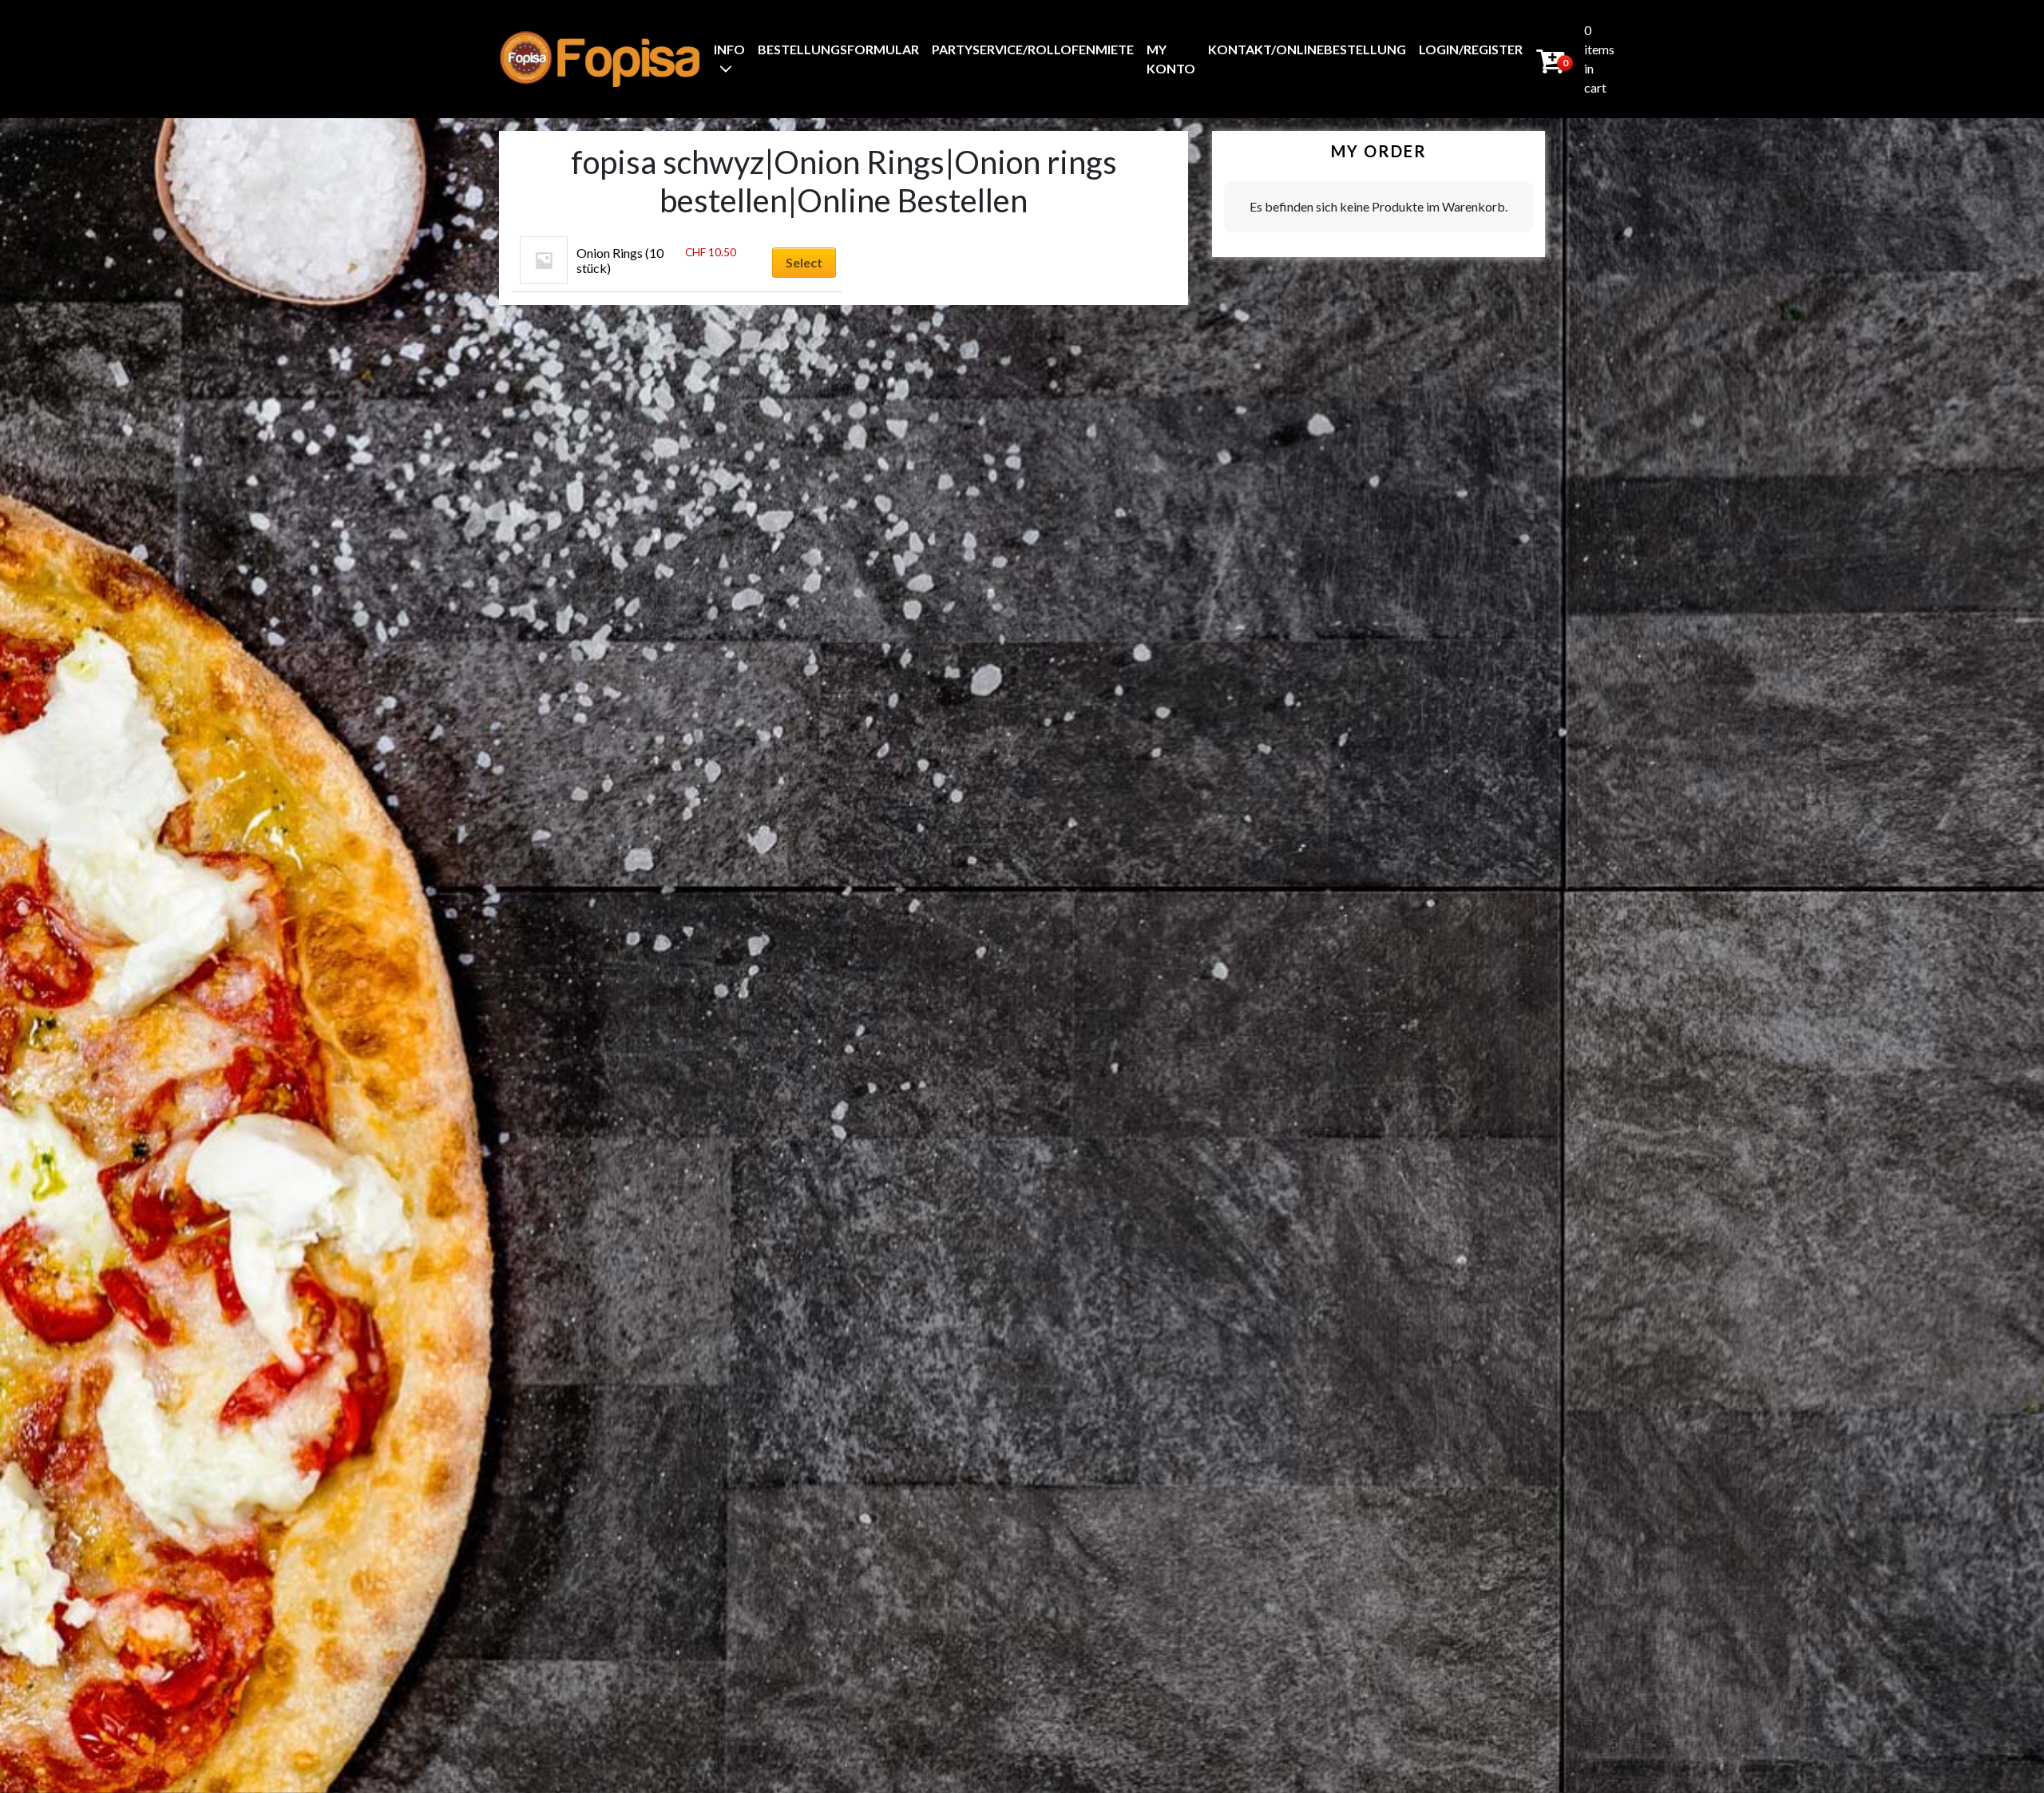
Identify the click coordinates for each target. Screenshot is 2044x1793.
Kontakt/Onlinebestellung (1307, 49)
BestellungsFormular (838, 49)
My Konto (1171, 59)
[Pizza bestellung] (600, 59)
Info (729, 49)
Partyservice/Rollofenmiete (1033, 49)
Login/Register (1471, 49)
